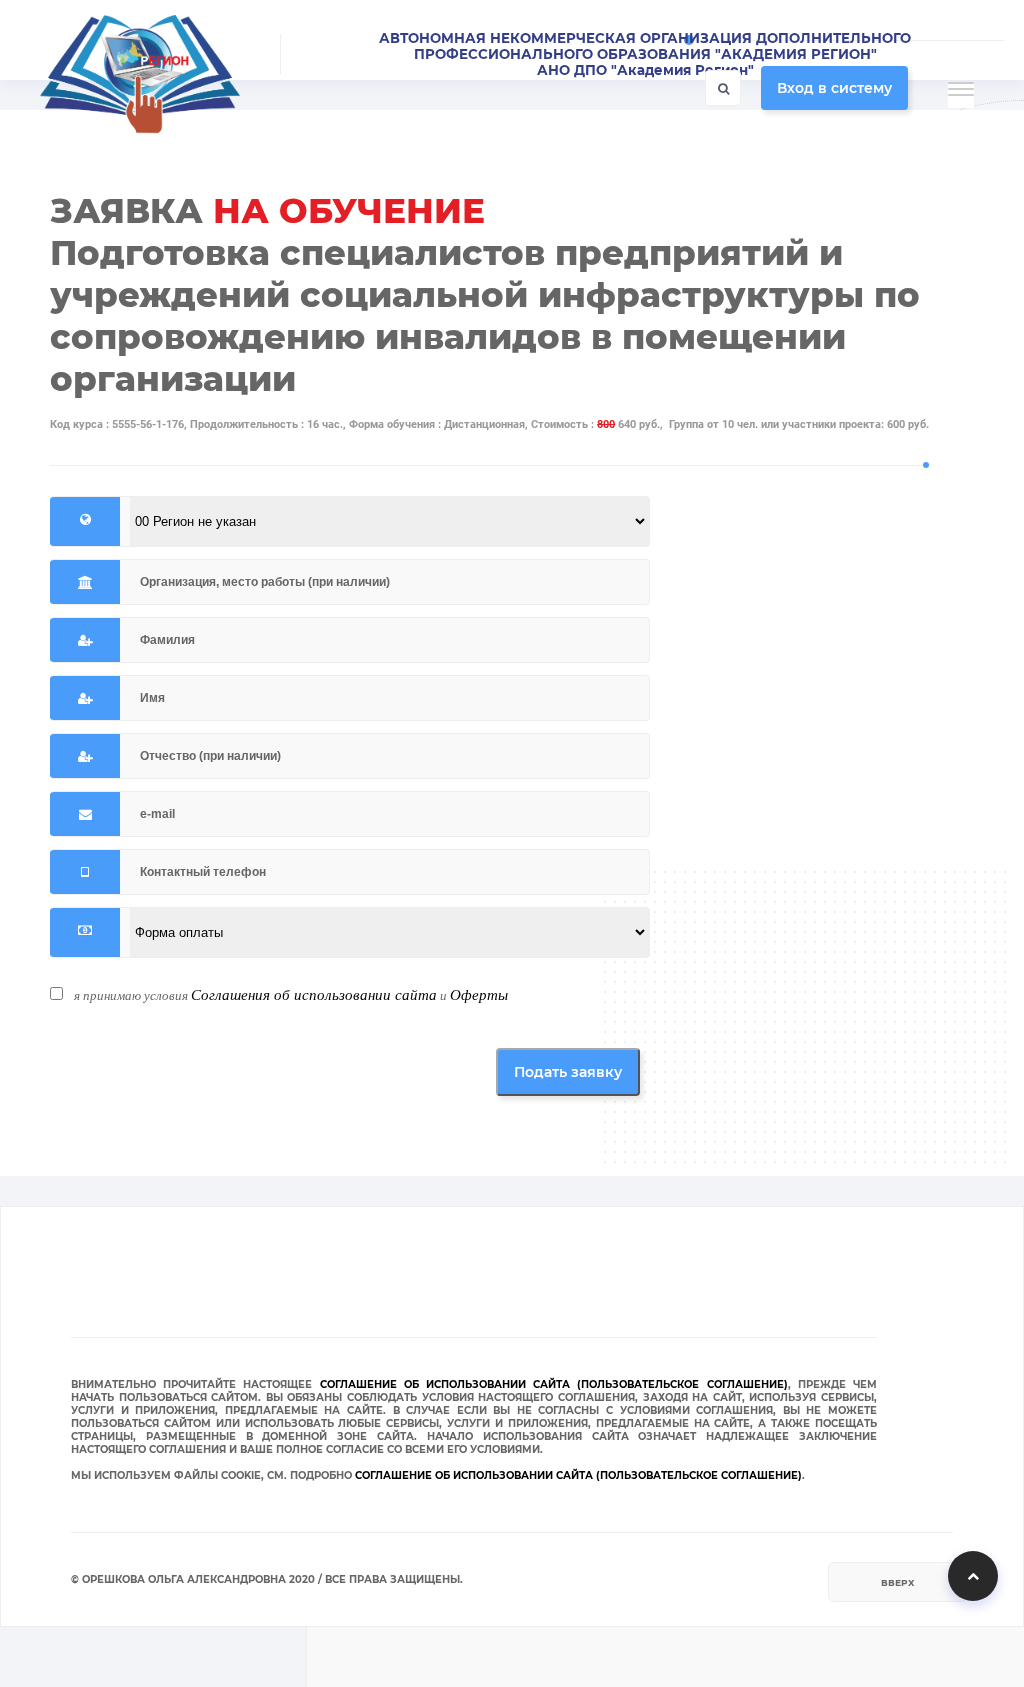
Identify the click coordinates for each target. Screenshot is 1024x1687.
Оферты (479, 994)
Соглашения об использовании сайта (314, 994)
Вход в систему (834, 88)
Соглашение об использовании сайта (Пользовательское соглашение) (554, 1384)
